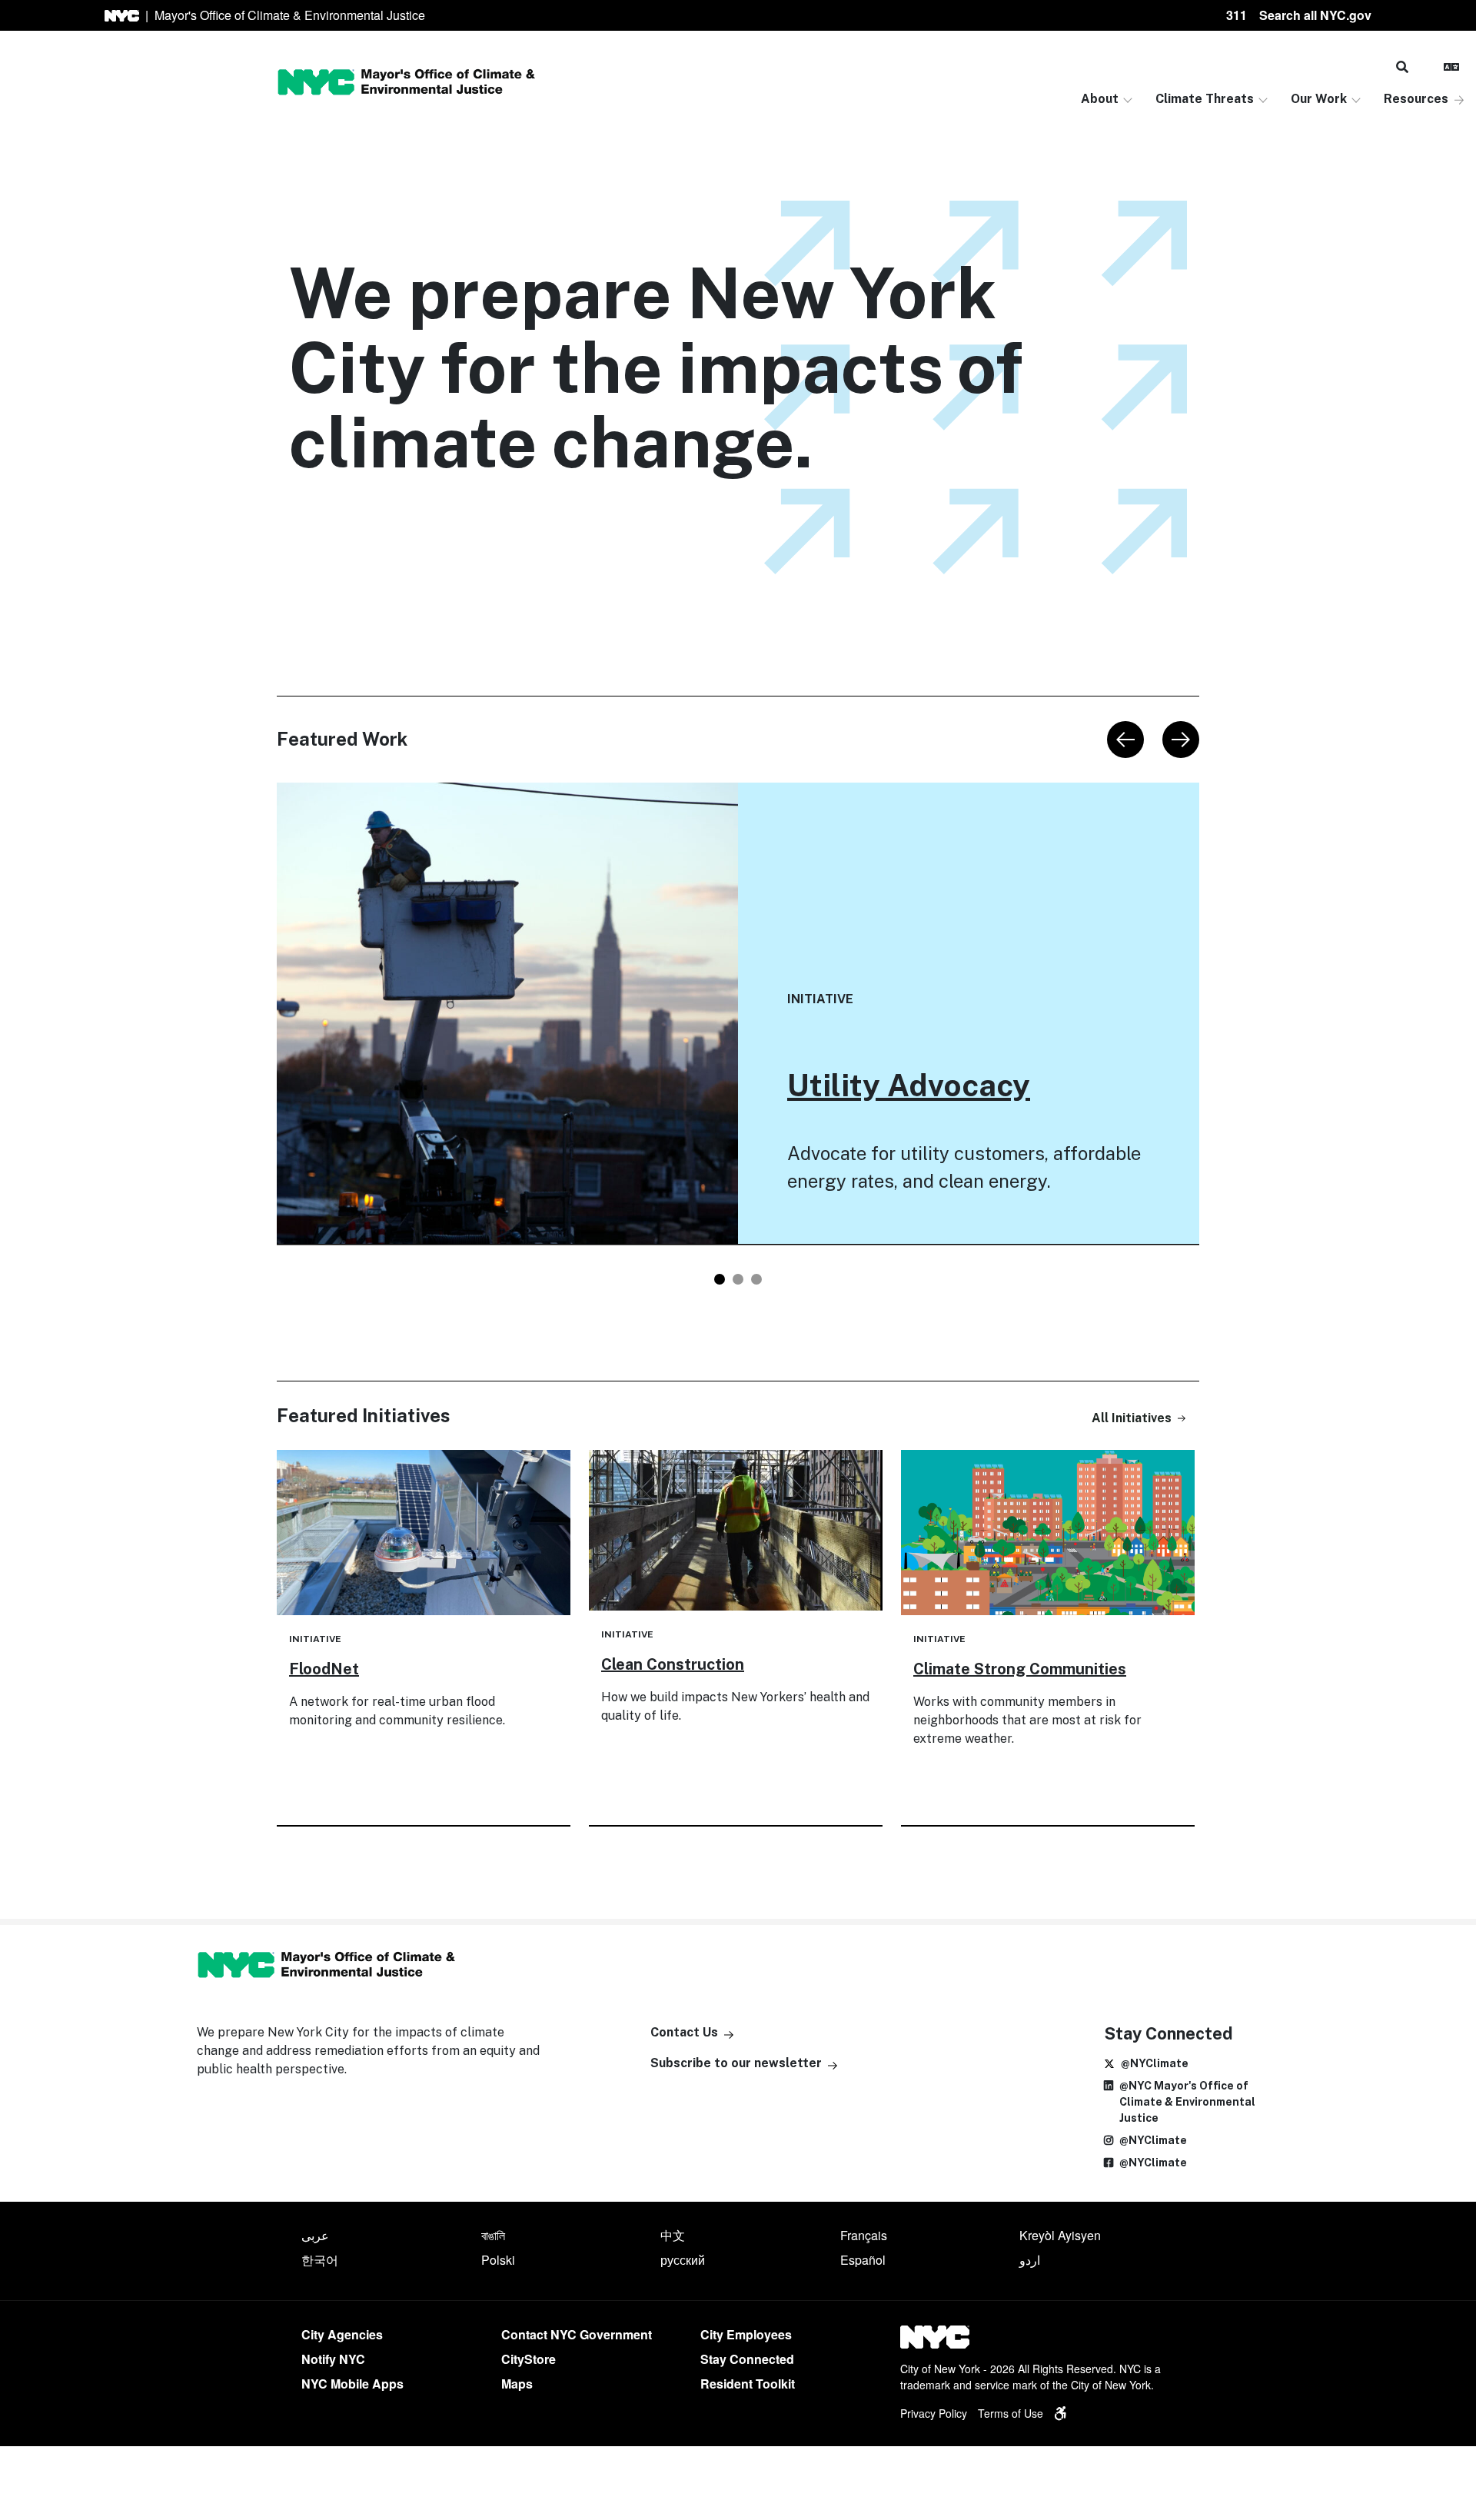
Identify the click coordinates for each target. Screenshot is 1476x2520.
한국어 (320, 2260)
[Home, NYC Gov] (122, 16)
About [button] (1100, 99)
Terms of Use (1011, 2413)
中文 (673, 2235)
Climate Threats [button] (1205, 99)
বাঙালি (493, 2235)
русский (683, 2260)
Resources (1416, 99)
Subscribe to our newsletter (736, 2063)
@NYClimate (1155, 2063)
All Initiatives (1132, 1418)
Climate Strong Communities (1020, 1669)
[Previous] (1125, 740)
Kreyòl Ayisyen (1060, 2235)
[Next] (1181, 740)
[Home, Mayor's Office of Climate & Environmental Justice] (406, 82)
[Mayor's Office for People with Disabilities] (1060, 2413)
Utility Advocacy (909, 1085)
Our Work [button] (1319, 99)
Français (864, 2235)
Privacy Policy (934, 2413)
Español (863, 2260)
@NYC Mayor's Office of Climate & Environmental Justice (1187, 2102)
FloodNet (324, 1669)
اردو (1030, 2260)
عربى (315, 2235)
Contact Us (684, 2032)
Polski (498, 2260)
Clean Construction (673, 1664)
